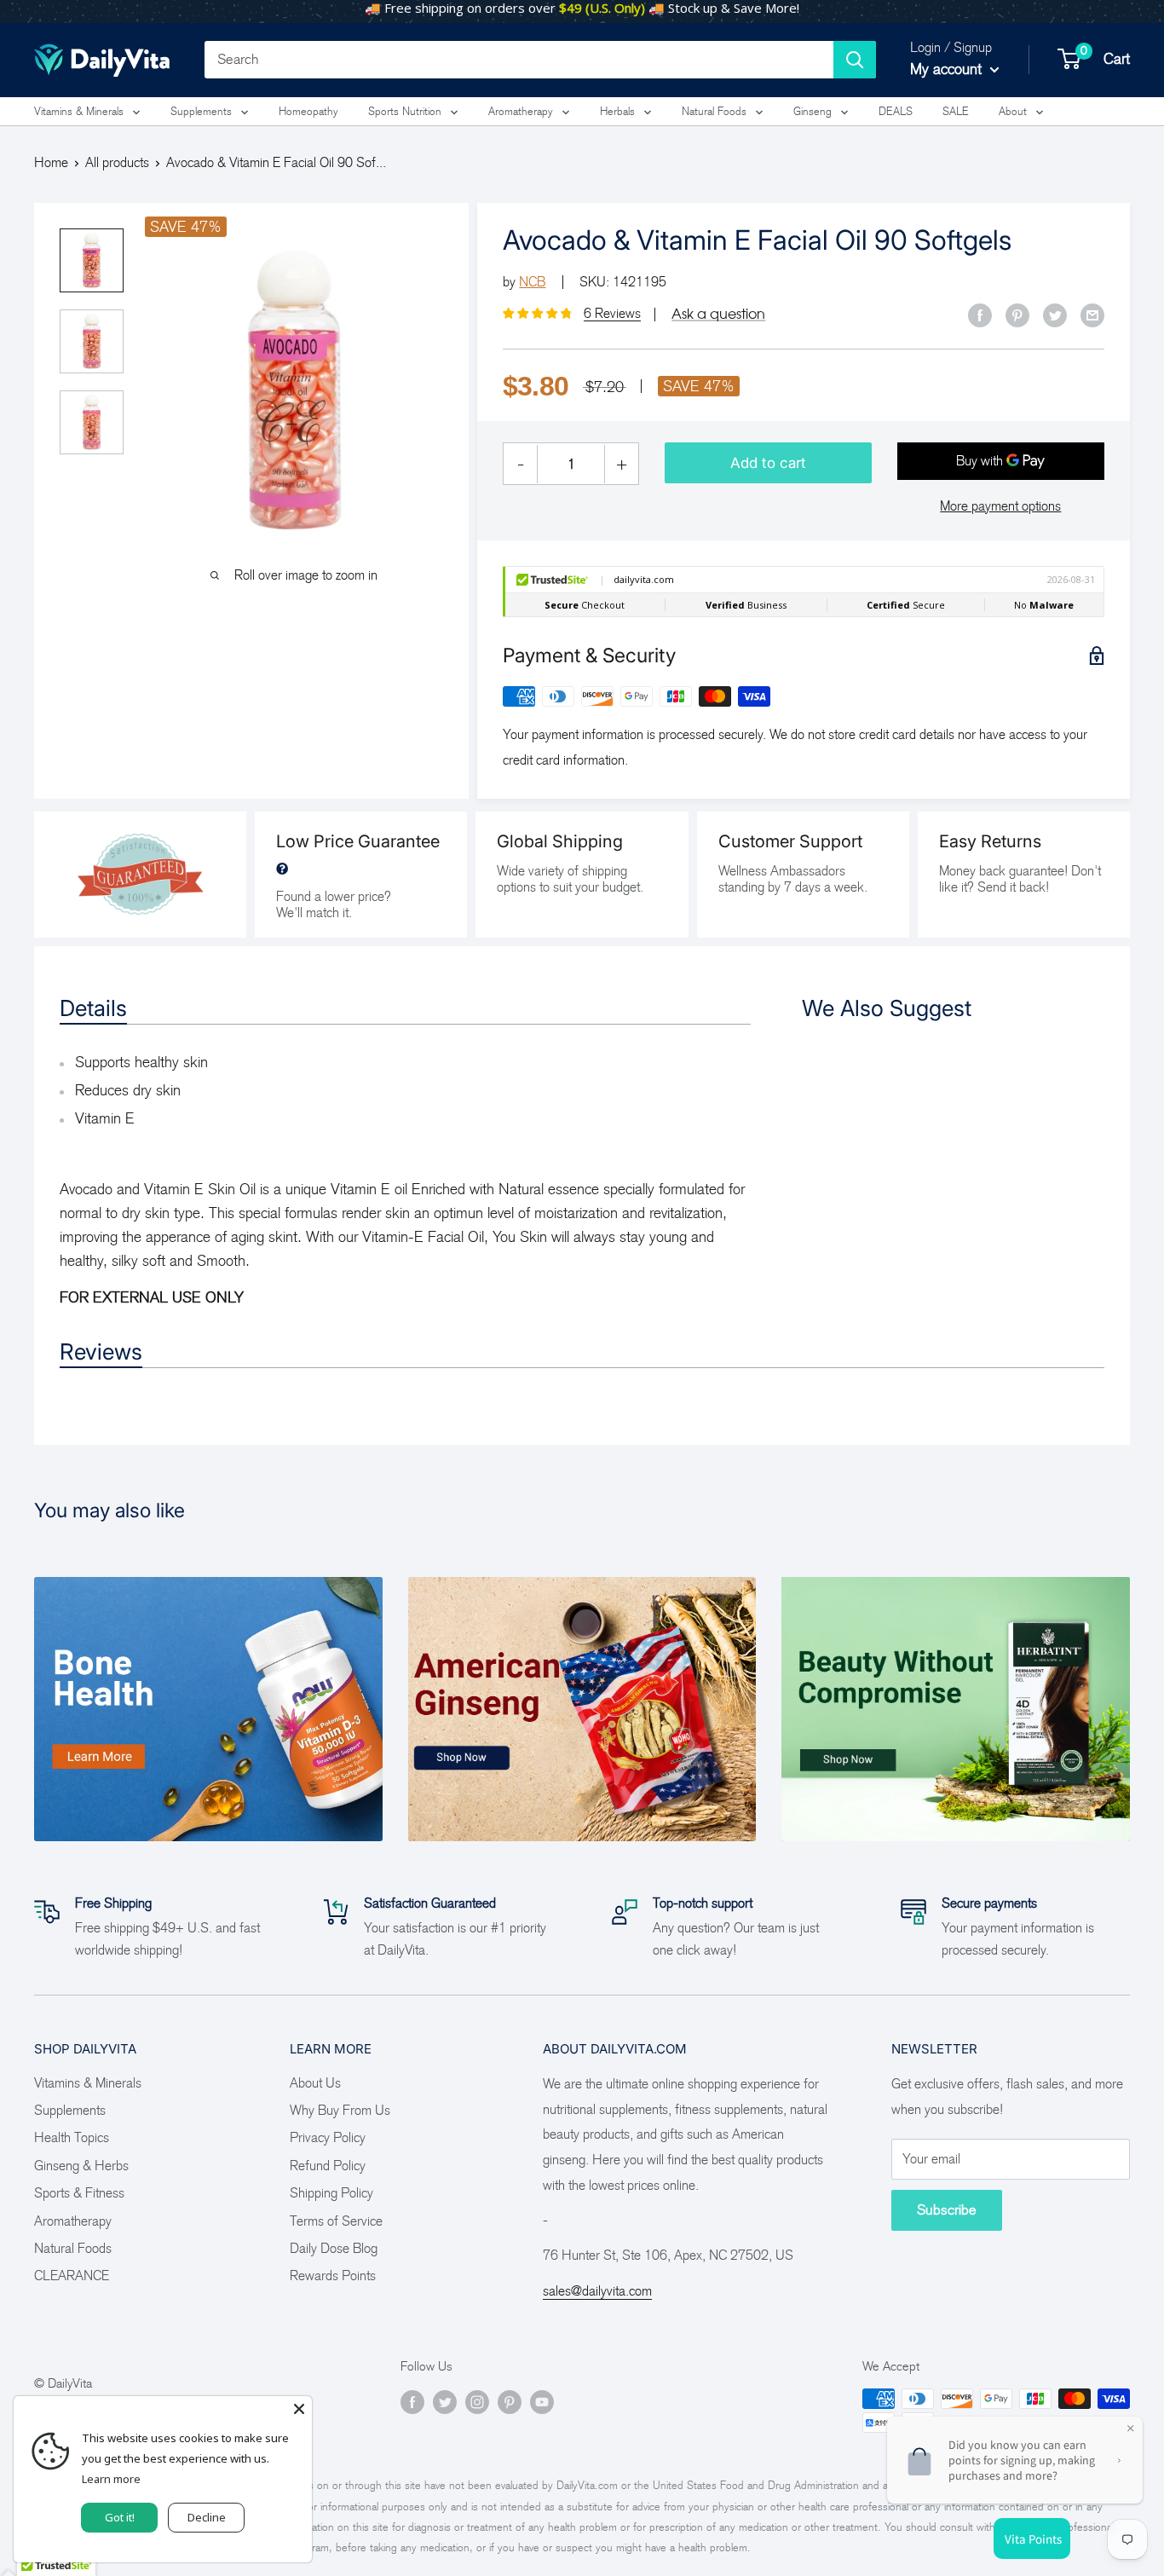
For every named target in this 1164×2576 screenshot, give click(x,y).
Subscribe (947, 2210)
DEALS (896, 111)
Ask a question (718, 314)
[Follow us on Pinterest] (510, 2401)
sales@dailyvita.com (597, 2291)
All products (117, 162)
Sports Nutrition (405, 111)
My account (948, 69)
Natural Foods (714, 111)
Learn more (111, 2479)
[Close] (299, 2409)
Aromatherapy (521, 111)
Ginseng (812, 111)
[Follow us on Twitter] (445, 2401)
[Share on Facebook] (980, 315)
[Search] (855, 60)
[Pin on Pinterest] (1017, 315)
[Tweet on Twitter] (1055, 315)
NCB (532, 282)
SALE (956, 111)
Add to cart (768, 463)
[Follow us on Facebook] (412, 2401)
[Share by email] (1092, 315)
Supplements (201, 111)
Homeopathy (308, 111)
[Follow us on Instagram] (477, 2401)
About (1013, 111)
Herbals (617, 111)
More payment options (1000, 506)
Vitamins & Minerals (79, 111)
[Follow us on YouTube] (542, 2401)
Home (51, 162)
